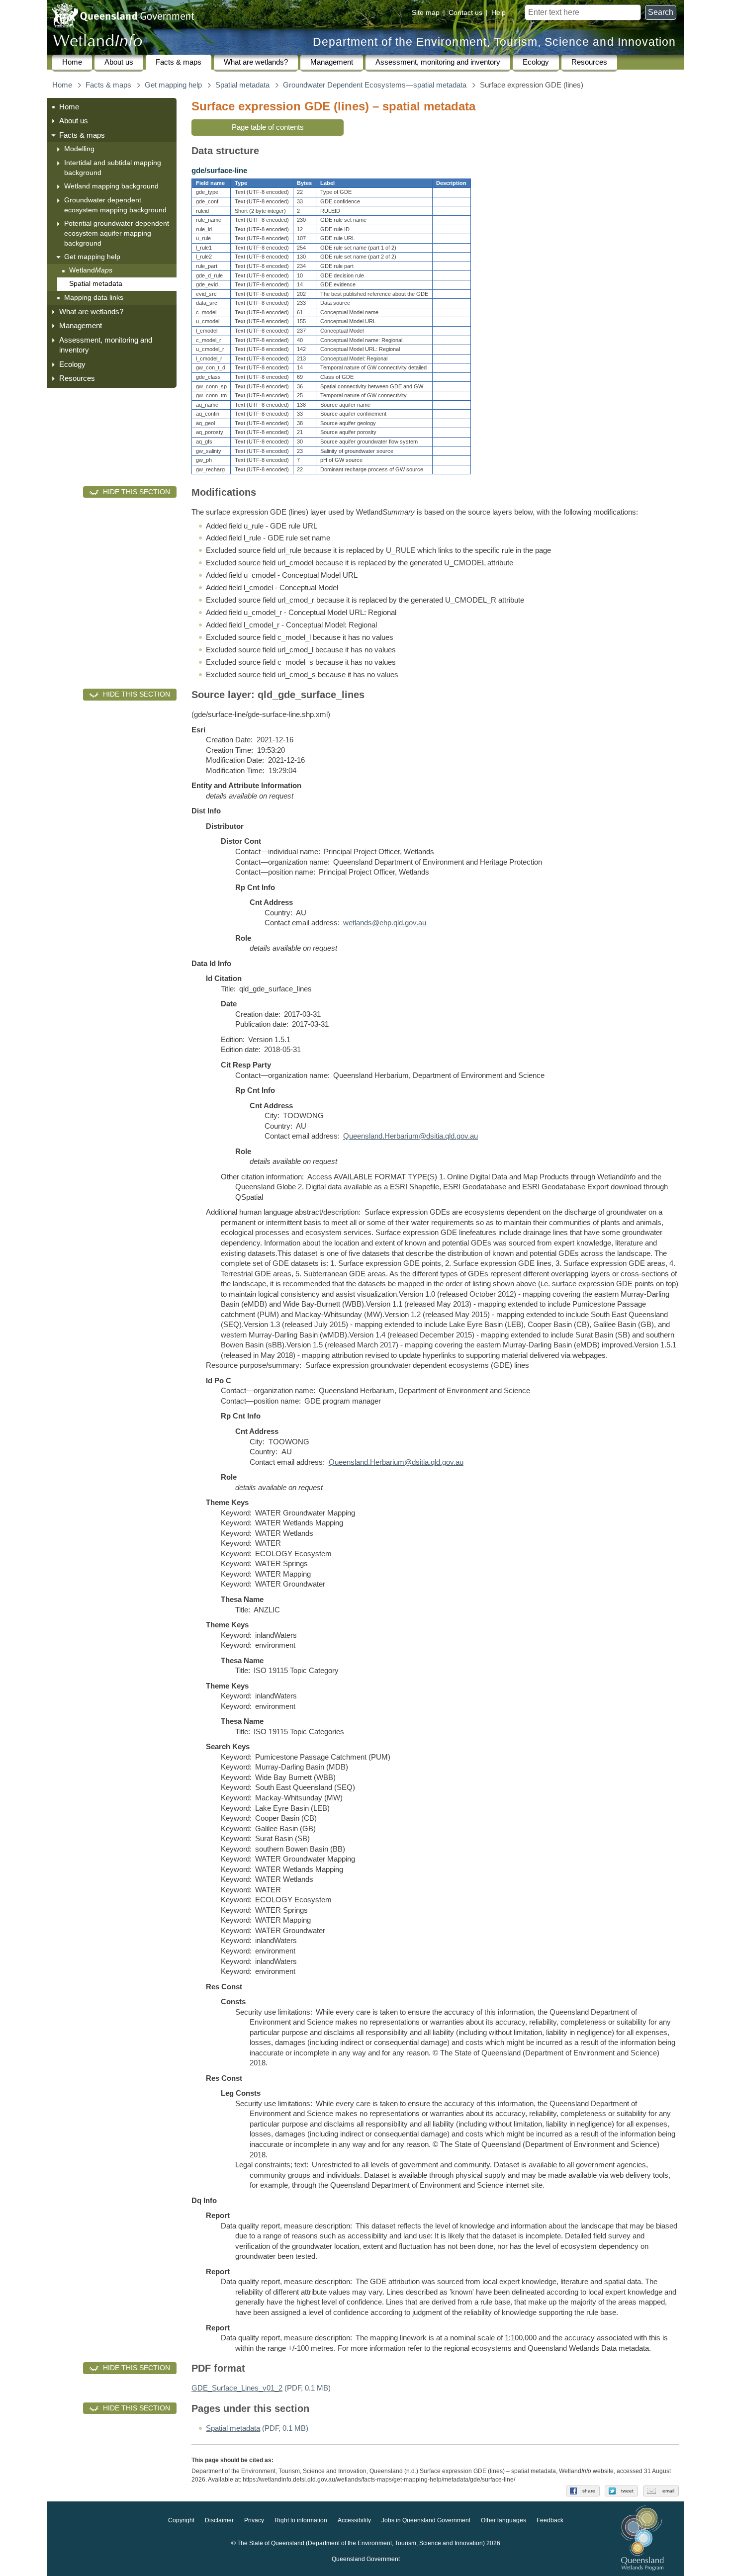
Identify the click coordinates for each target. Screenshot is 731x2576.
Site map (426, 12)
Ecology (536, 62)
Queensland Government (366, 2559)
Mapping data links (94, 297)
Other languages (503, 2520)
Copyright (181, 2520)
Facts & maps (179, 62)
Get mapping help (173, 85)
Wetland (91, 270)
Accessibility (354, 2520)
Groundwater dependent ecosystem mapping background (115, 205)
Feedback (550, 2520)
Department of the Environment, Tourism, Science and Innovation (494, 42)
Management (332, 62)
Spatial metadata (242, 85)
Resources (589, 62)
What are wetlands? (256, 62)
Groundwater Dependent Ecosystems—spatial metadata (375, 85)
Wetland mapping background (111, 186)
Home (72, 62)
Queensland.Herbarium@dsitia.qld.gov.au (411, 1136)
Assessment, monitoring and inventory (438, 62)
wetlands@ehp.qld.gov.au (385, 923)
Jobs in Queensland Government (426, 2520)
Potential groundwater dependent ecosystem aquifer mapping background (117, 233)
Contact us (465, 12)
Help (499, 12)
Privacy (254, 2520)
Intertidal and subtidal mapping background (113, 168)
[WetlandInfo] (97, 43)
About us (119, 62)
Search (661, 12)
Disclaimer (219, 2520)
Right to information (301, 2520)
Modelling (79, 149)
